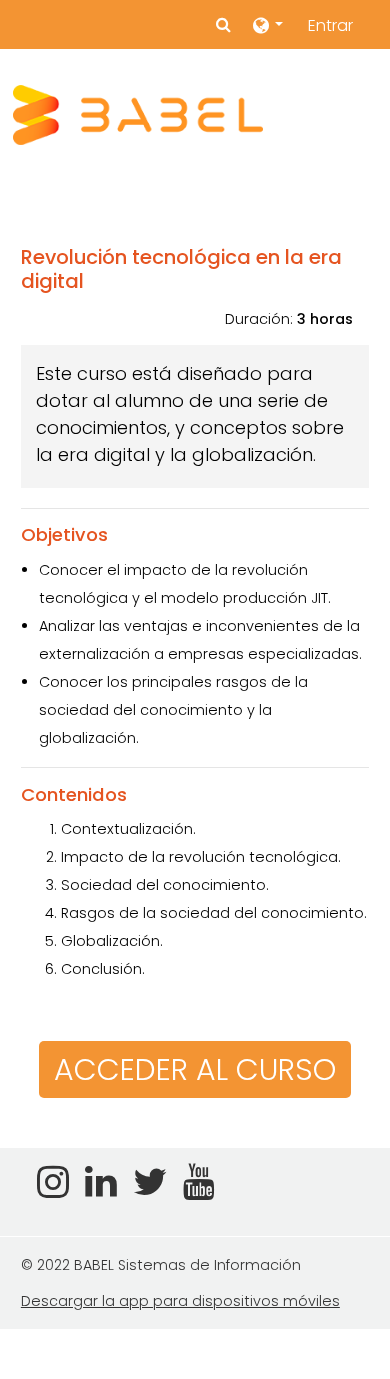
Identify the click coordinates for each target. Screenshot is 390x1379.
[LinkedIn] (101, 1189)
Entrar (330, 25)
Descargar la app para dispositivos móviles (180, 1301)
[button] (223, 25)
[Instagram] (49, 1189)
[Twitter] (150, 1189)
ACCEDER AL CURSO (195, 1069)
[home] (138, 115)
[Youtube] (203, 1189)
